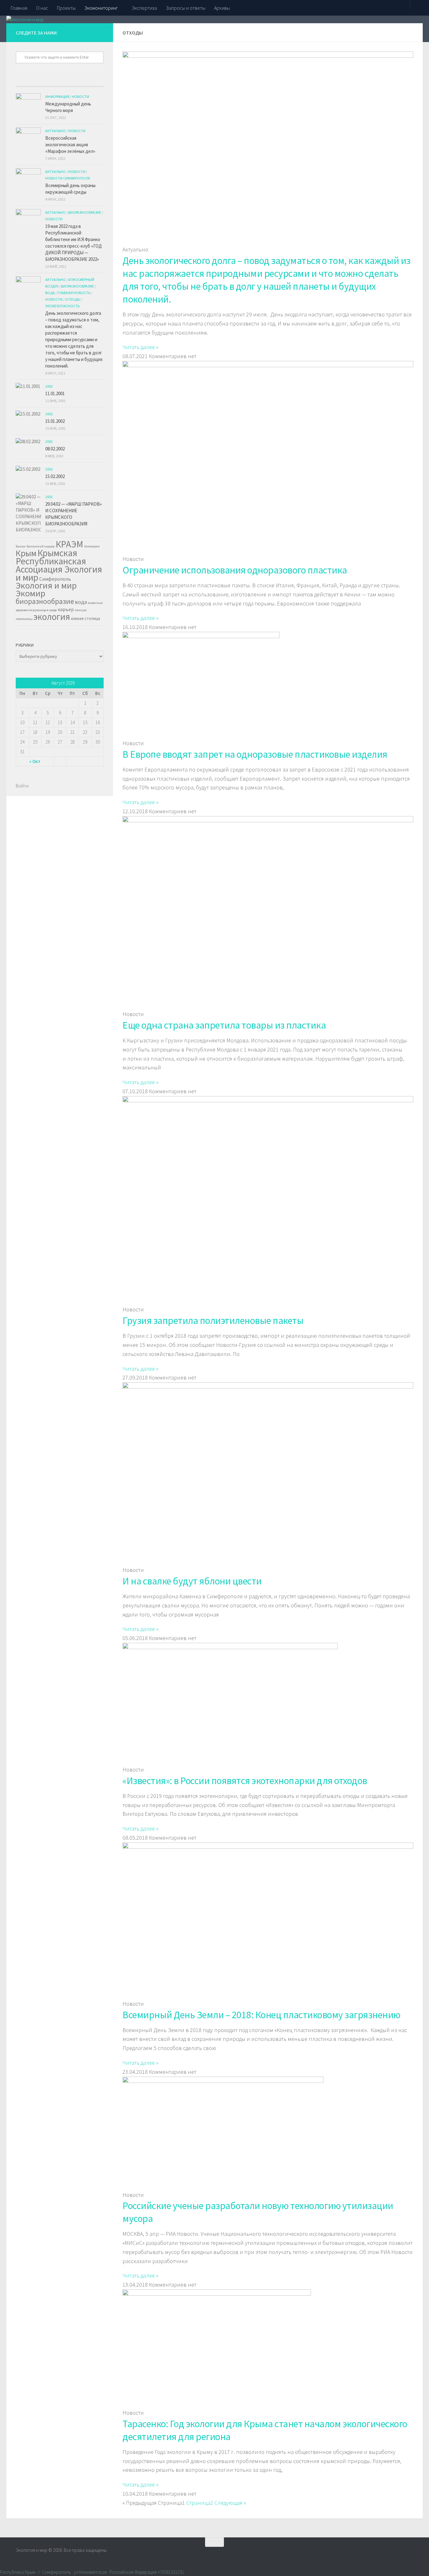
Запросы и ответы (186, 8)
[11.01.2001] (28, 386)
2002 (49, 386)
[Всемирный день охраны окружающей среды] (28, 181)
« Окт (35, 761)
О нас (42, 8)
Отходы (73, 299)
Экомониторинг (101, 8)
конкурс (81, 610)
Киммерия (92, 546)
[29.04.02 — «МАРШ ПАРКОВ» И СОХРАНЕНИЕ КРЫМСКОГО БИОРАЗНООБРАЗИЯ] (28, 513)
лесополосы (24, 619)
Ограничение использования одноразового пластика (235, 570)
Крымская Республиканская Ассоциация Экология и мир (59, 565)
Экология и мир (46, 585)
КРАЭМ (69, 544)
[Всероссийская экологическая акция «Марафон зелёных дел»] (28, 140)
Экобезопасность (62, 306)
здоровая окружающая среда (36, 610)
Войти (22, 786)
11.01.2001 (55, 393)
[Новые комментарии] (71, 84)
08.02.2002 (55, 449)
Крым (26, 553)
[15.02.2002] (28, 469)
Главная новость (74, 293)
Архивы (222, 8)
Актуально (55, 131)
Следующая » (230, 2503)
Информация (57, 97)
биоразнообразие (45, 601)
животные (95, 603)
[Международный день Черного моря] (28, 106)
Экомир (30, 593)
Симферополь (55, 579)
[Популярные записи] (49, 84)
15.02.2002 (55, 476)
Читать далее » (140, 347)
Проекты (66, 8)
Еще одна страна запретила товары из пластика (224, 1025)
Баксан (21, 546)
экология (52, 617)
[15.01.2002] (28, 414)
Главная (19, 8)
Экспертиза (144, 8)
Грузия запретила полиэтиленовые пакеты (213, 1320)
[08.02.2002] (28, 441)
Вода (50, 293)
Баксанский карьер (41, 546)
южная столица (86, 618)
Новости (81, 97)
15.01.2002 (55, 421)
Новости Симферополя (68, 178)
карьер (66, 609)
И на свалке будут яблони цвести (192, 1581)
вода (81, 602)
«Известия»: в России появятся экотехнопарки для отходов (245, 1781)
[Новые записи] (27, 84)
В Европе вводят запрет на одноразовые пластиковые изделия (255, 754)
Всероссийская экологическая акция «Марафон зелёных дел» (70, 145)
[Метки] (93, 84)
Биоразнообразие (85, 212)
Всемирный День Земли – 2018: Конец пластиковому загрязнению (261, 2015)
